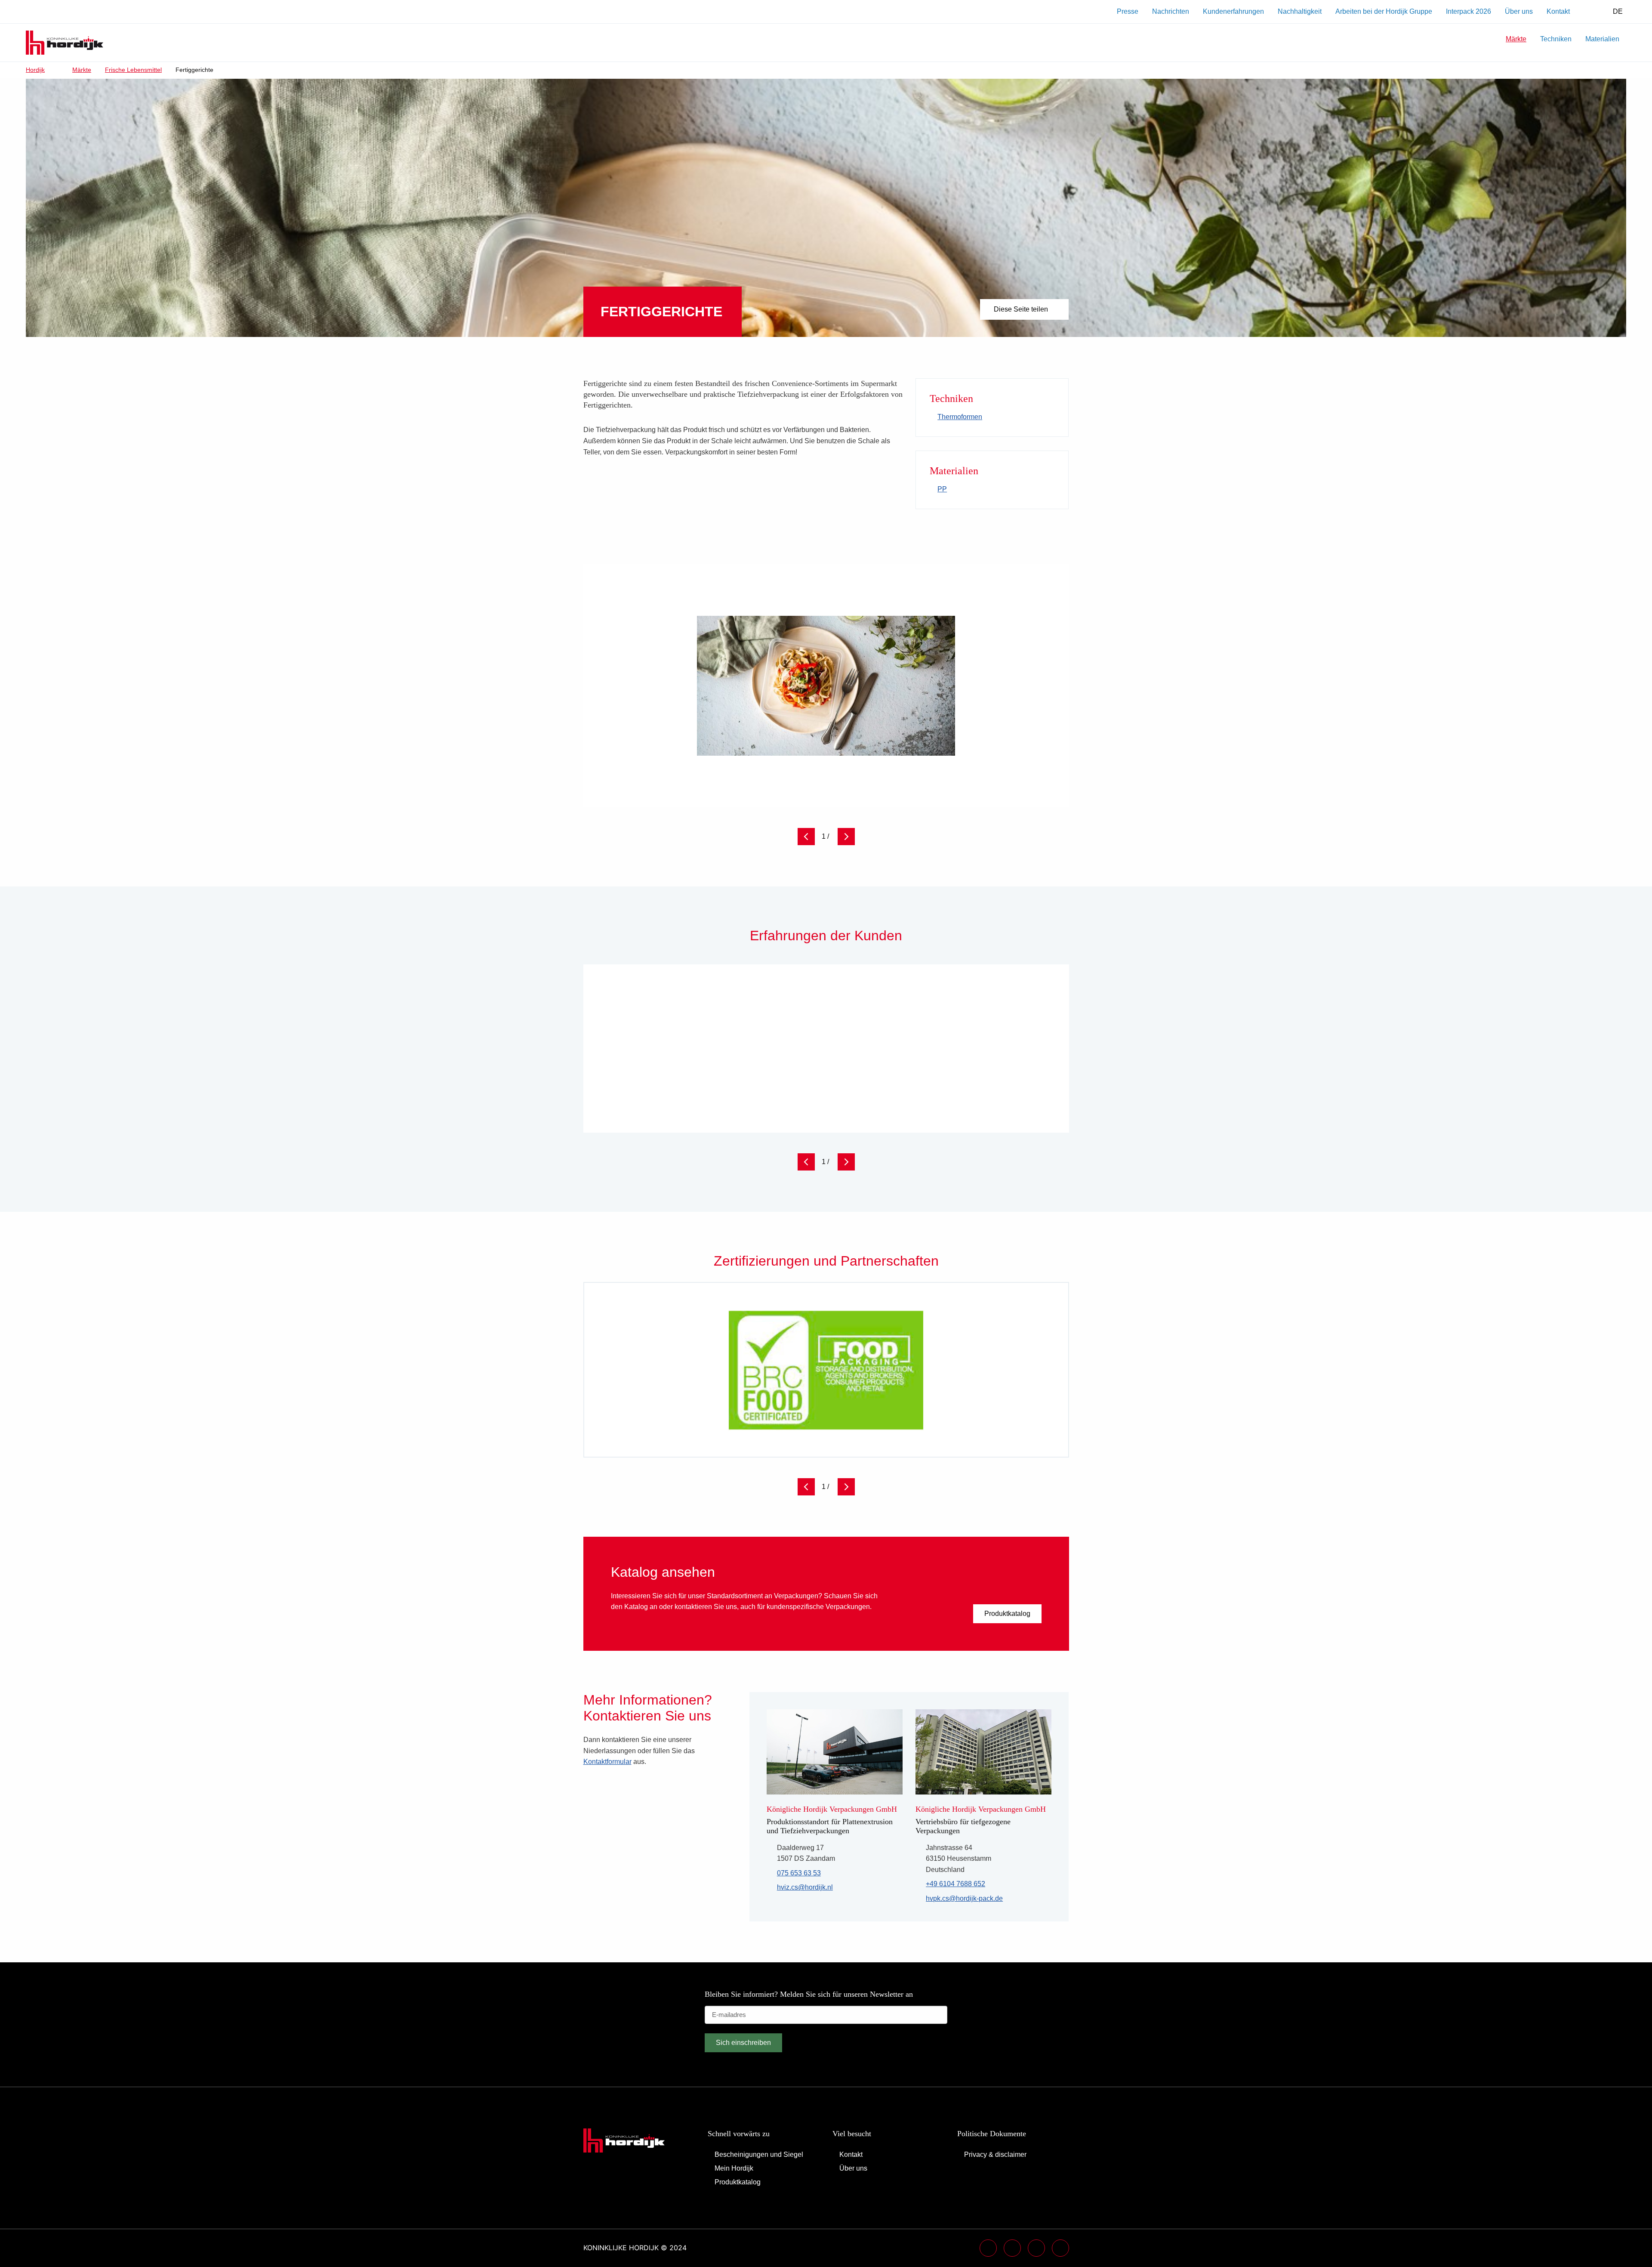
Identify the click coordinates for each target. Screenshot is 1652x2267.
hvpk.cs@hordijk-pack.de (964, 1899)
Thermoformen (960, 417)
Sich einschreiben (743, 2043)
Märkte (1516, 39)
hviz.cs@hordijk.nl (805, 1888)
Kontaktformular (607, 1762)
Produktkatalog (1007, 1614)
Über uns (1519, 11)
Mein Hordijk (734, 2168)
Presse (1128, 11)
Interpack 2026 (1469, 11)
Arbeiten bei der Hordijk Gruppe (1384, 11)
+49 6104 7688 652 (955, 1885)
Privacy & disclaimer (995, 2154)
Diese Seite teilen (1021, 309)
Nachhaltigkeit (1300, 11)
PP (942, 489)
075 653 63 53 (799, 1873)
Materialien (1602, 39)
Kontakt (1558, 11)
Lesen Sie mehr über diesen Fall (983, 1098)
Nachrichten (1171, 11)
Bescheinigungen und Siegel (759, 2154)
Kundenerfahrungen (1233, 11)
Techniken (1556, 39)
